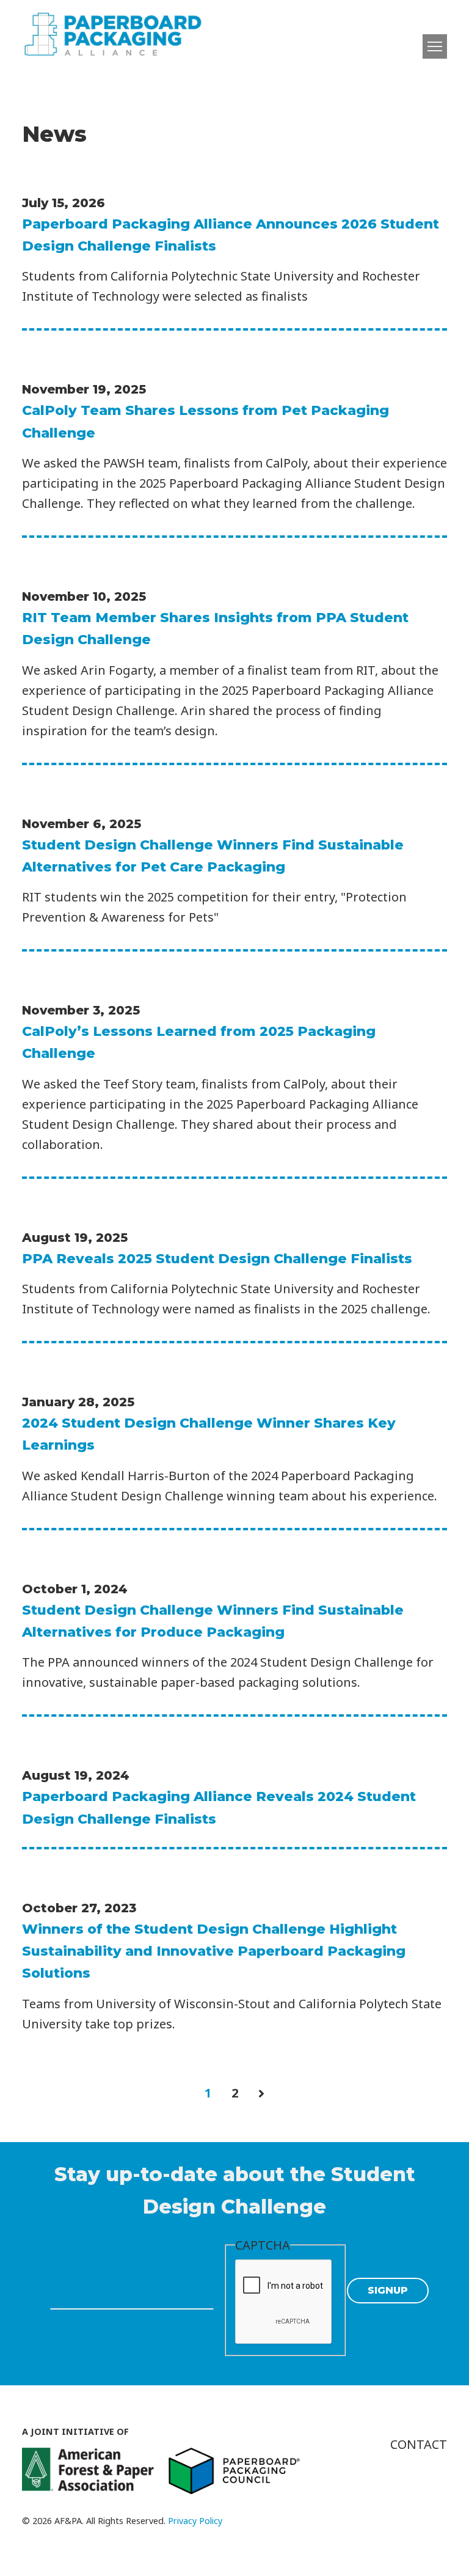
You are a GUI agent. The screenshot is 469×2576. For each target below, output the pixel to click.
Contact (419, 2444)
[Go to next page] (261, 2093)
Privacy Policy (195, 2521)
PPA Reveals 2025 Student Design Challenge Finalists (217, 1259)
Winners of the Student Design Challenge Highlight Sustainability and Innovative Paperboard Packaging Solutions (214, 1951)
